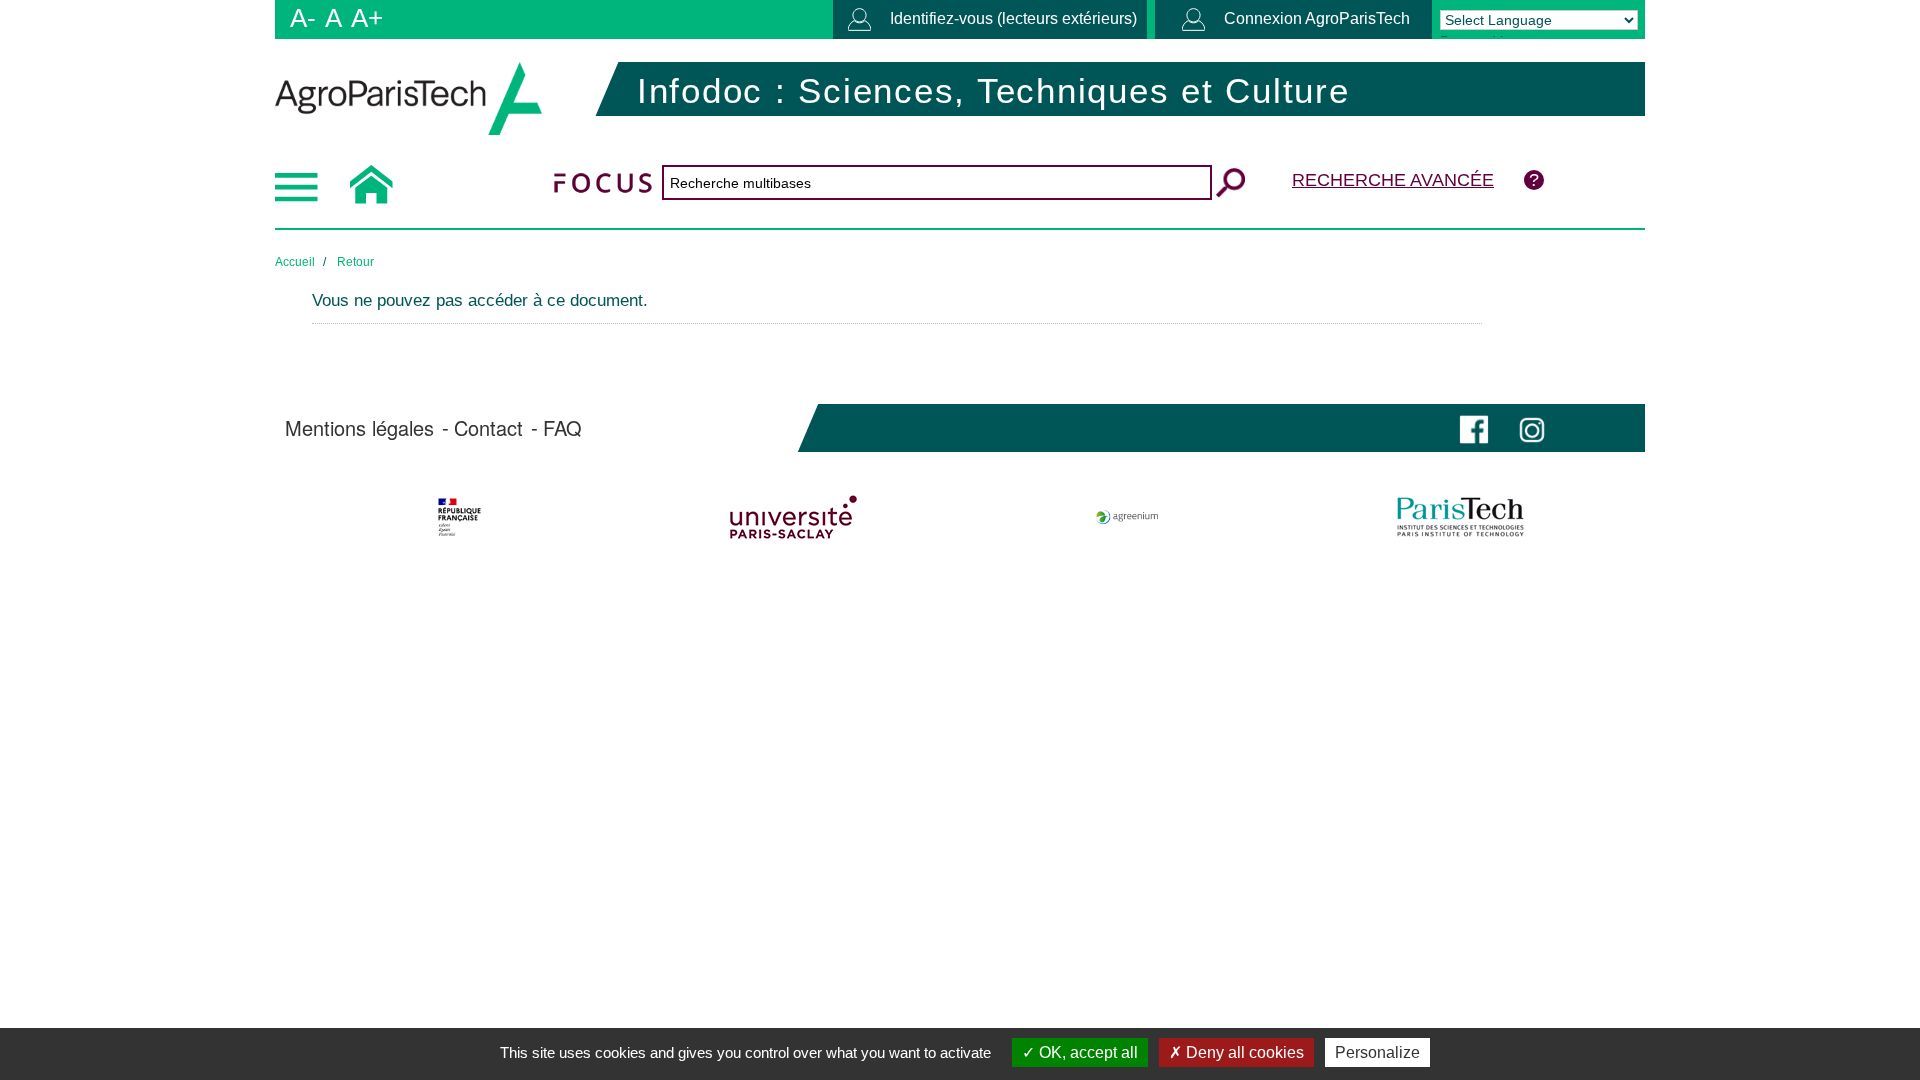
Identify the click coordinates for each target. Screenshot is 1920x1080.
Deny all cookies (1243, 1052)
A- (303, 18)
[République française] (459, 517)
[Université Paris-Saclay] (793, 517)
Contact (488, 428)
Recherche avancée (1393, 180)
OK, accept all (1086, 1052)
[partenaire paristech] (1460, 517)
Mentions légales (359, 428)
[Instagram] (1532, 427)
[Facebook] (1474, 427)
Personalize (1377, 1052)
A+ (367, 18)
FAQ (562, 428)
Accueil (295, 262)
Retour (355, 262)
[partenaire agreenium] (1127, 517)
